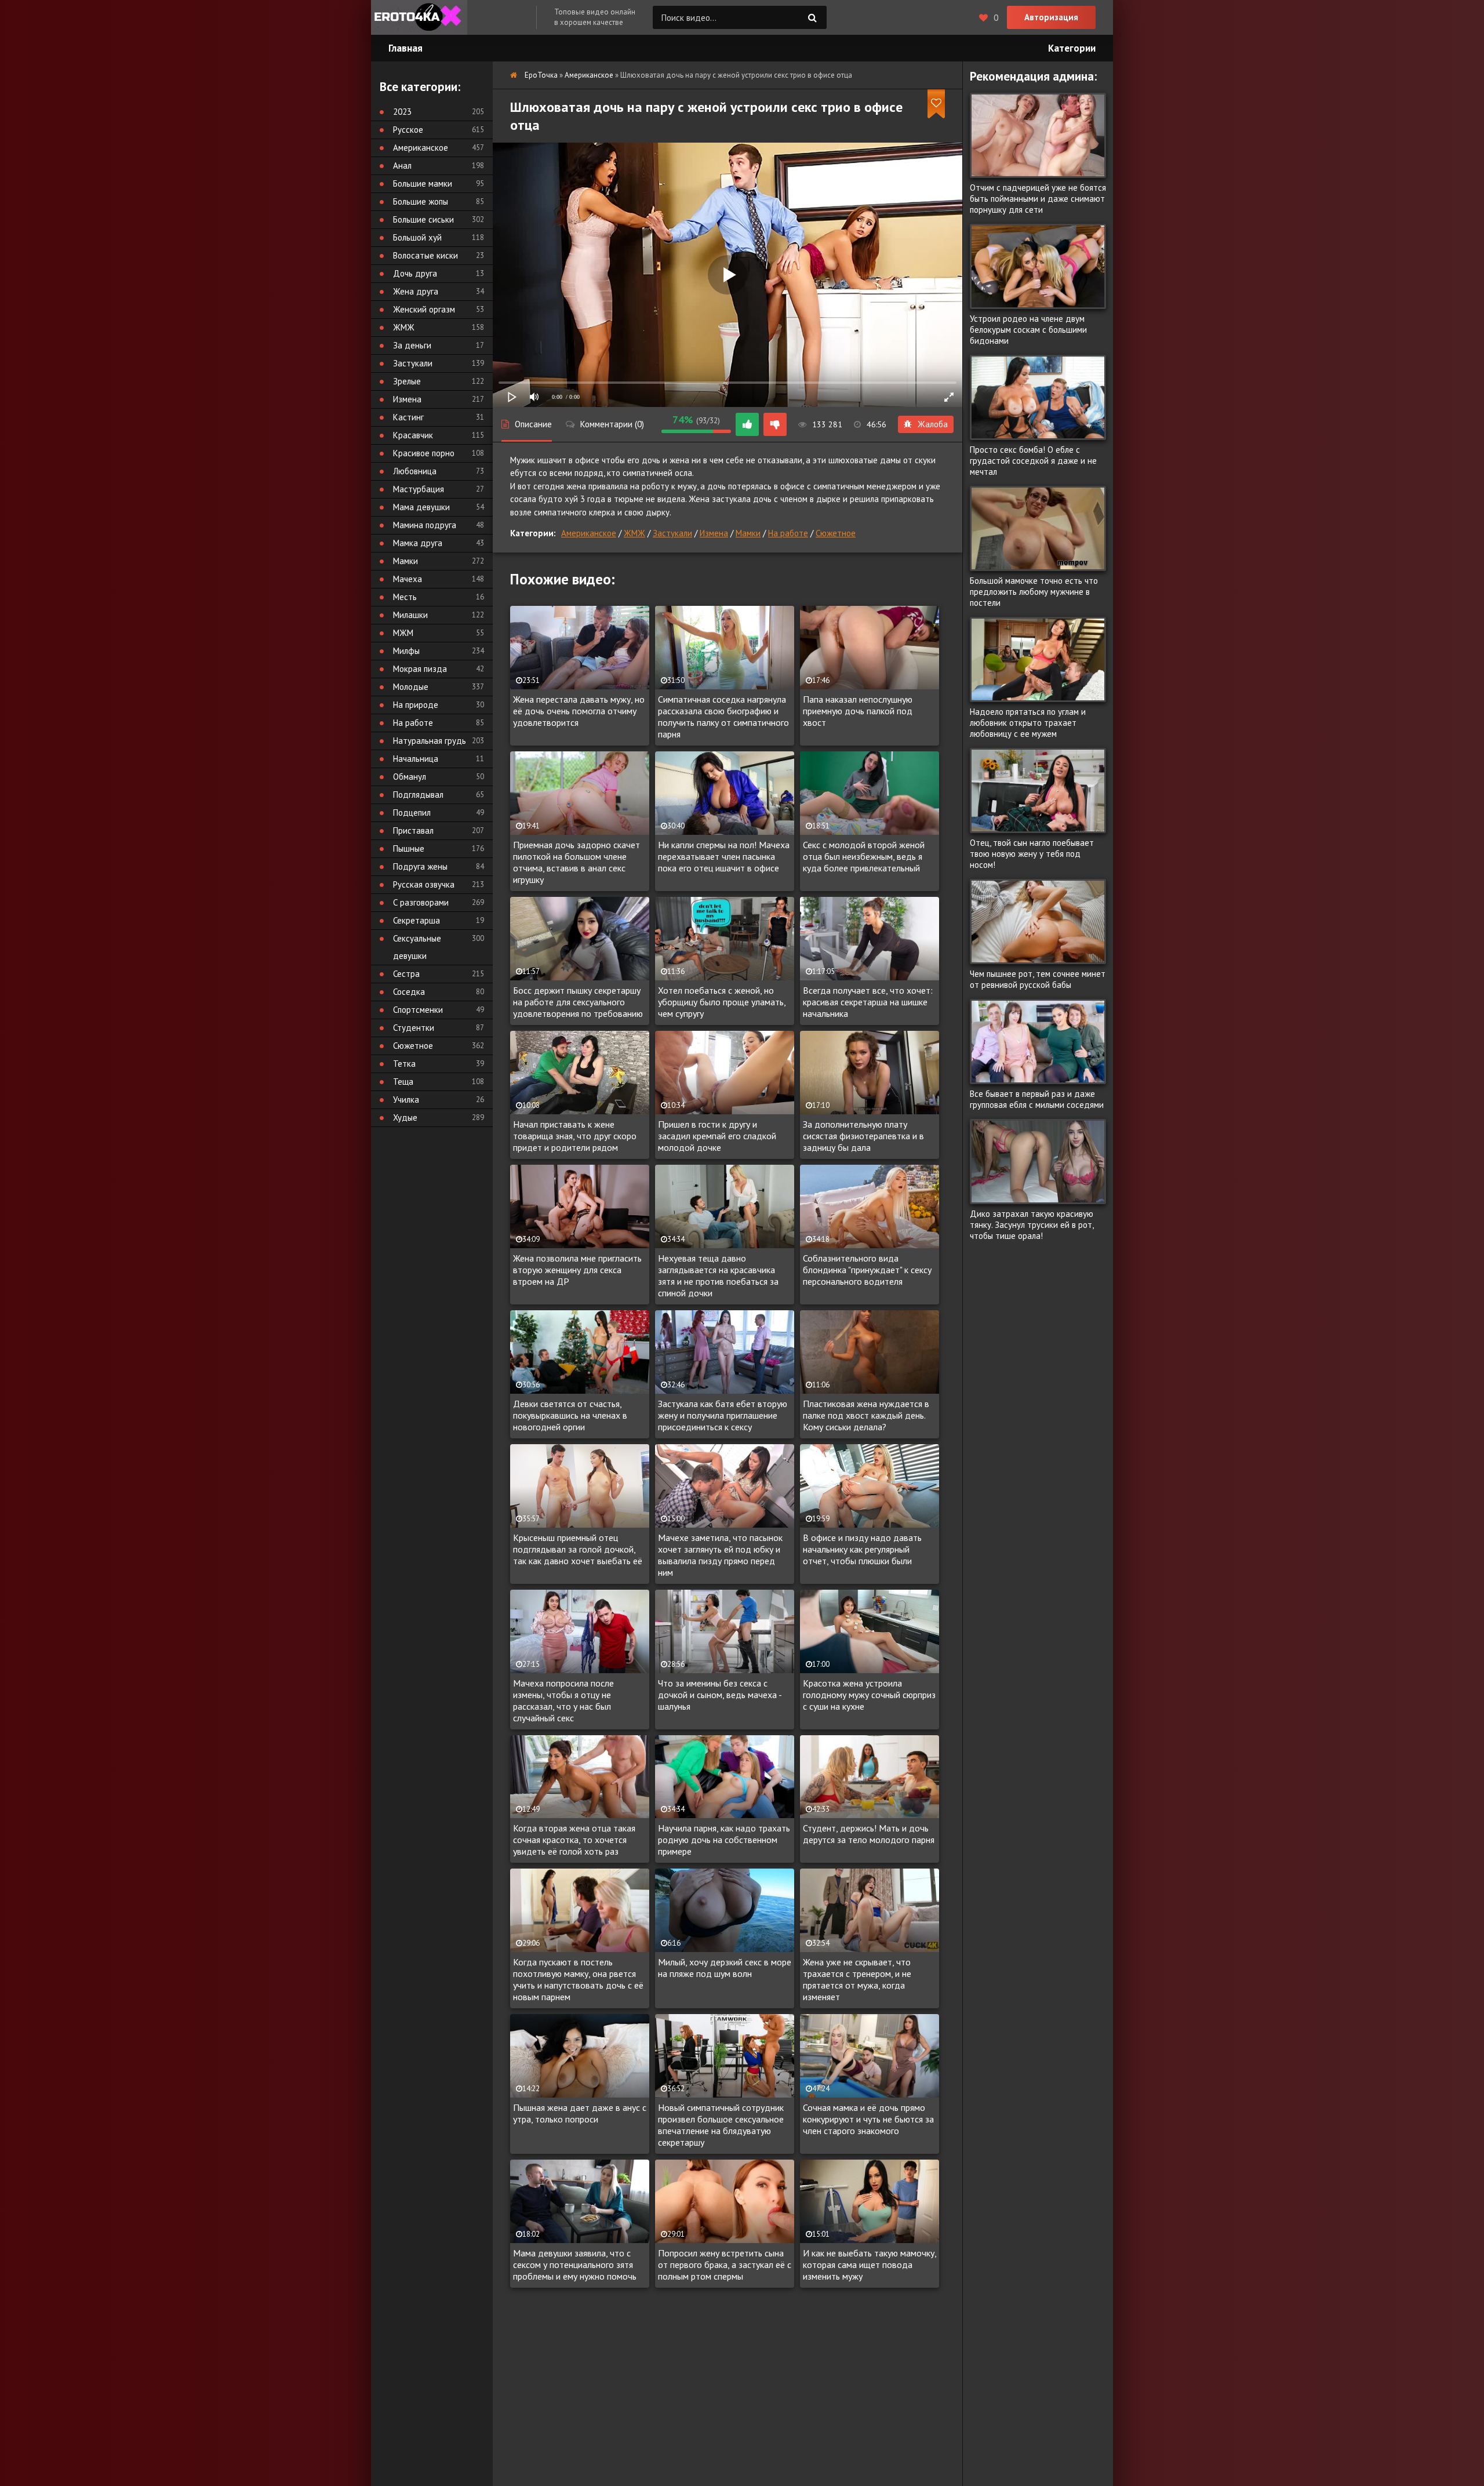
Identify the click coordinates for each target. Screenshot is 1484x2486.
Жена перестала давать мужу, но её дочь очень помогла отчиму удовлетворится (579, 711)
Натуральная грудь (430, 741)
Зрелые (407, 381)
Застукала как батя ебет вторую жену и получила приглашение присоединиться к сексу (723, 1415)
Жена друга (416, 291)
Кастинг (408, 417)
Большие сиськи (423, 219)
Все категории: (420, 87)
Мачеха (408, 579)
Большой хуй (417, 237)
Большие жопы (421, 201)
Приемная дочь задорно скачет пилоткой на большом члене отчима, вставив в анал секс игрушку (576, 862)
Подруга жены (420, 866)
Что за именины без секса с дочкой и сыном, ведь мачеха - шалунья (720, 1695)
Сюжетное (836, 533)
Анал (402, 166)
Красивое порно (424, 453)
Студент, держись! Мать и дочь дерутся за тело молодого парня (869, 1834)
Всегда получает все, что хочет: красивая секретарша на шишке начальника (868, 1002)
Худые (405, 1117)
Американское (589, 533)
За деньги (412, 345)
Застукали (672, 533)
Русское (408, 130)
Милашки (410, 615)
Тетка (404, 1064)
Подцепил (412, 813)
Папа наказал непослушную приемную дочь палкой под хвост (858, 711)
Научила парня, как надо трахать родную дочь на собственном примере (724, 1840)
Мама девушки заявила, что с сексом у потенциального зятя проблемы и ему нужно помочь (575, 2265)
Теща (403, 1082)
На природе (416, 705)
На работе (788, 533)
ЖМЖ (634, 533)
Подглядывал (418, 795)
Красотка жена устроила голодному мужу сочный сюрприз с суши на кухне (869, 1695)
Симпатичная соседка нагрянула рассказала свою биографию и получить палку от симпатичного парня (723, 717)
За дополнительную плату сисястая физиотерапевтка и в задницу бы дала (863, 1136)
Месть (405, 597)
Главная (405, 48)
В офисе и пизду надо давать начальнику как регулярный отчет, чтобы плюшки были (862, 1549)
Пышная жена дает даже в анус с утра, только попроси (580, 2113)
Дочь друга (415, 273)
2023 (402, 112)
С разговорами (421, 902)
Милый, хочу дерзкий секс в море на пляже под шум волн (725, 1968)
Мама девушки (421, 507)
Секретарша (417, 920)
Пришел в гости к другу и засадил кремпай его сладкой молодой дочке (717, 1136)
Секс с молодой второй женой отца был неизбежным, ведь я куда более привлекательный (864, 856)
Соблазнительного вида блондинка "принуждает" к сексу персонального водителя (867, 1270)
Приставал (413, 831)
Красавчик (413, 435)
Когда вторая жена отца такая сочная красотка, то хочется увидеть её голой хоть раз (574, 1840)
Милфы (406, 651)
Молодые (411, 687)
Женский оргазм (424, 309)
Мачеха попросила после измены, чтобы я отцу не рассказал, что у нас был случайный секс (563, 1700)
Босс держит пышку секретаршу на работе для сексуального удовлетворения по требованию (578, 1002)
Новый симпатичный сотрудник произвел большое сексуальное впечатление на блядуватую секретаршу (721, 2125)
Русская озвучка (424, 884)
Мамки (748, 533)
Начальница (416, 759)
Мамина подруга (425, 525)
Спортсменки (418, 1010)
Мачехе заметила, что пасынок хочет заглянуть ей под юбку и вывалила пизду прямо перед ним (720, 1555)
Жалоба (933, 424)
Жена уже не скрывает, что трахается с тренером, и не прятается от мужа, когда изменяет (857, 1979)
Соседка (409, 992)
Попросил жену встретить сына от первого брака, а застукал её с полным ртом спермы (725, 2265)
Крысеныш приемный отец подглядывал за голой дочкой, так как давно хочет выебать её (578, 1549)
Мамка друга (418, 543)
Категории (1072, 48)
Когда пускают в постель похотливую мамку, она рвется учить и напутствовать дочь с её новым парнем (578, 1979)
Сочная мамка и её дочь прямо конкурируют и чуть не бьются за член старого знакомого (868, 2119)
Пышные (409, 848)
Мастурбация (419, 489)
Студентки (414, 1028)
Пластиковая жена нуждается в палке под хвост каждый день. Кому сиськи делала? (866, 1415)
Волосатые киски (425, 255)
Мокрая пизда (420, 669)
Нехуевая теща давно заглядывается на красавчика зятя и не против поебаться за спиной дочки (718, 1275)
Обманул (410, 777)
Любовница (415, 471)
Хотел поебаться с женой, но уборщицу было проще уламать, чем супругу (722, 1002)
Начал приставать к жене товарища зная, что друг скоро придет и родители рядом (575, 1136)
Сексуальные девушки (417, 947)
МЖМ (403, 633)
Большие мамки (423, 183)
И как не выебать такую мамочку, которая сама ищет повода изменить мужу (870, 2265)
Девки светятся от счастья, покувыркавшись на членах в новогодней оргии (570, 1415)
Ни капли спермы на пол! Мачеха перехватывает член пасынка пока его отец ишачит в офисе (724, 856)
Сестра (406, 974)
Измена (714, 533)
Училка (406, 1100)
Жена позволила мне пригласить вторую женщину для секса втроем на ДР (577, 1270)
